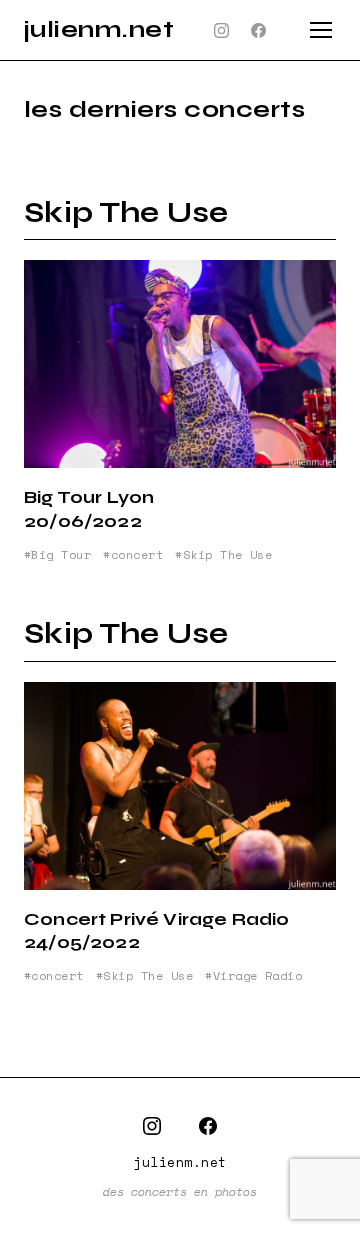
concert (137, 555)
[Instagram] (222, 30)
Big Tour (61, 555)
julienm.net (99, 29)
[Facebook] (259, 30)
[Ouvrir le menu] (321, 30)
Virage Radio (257, 976)
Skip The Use (126, 212)
